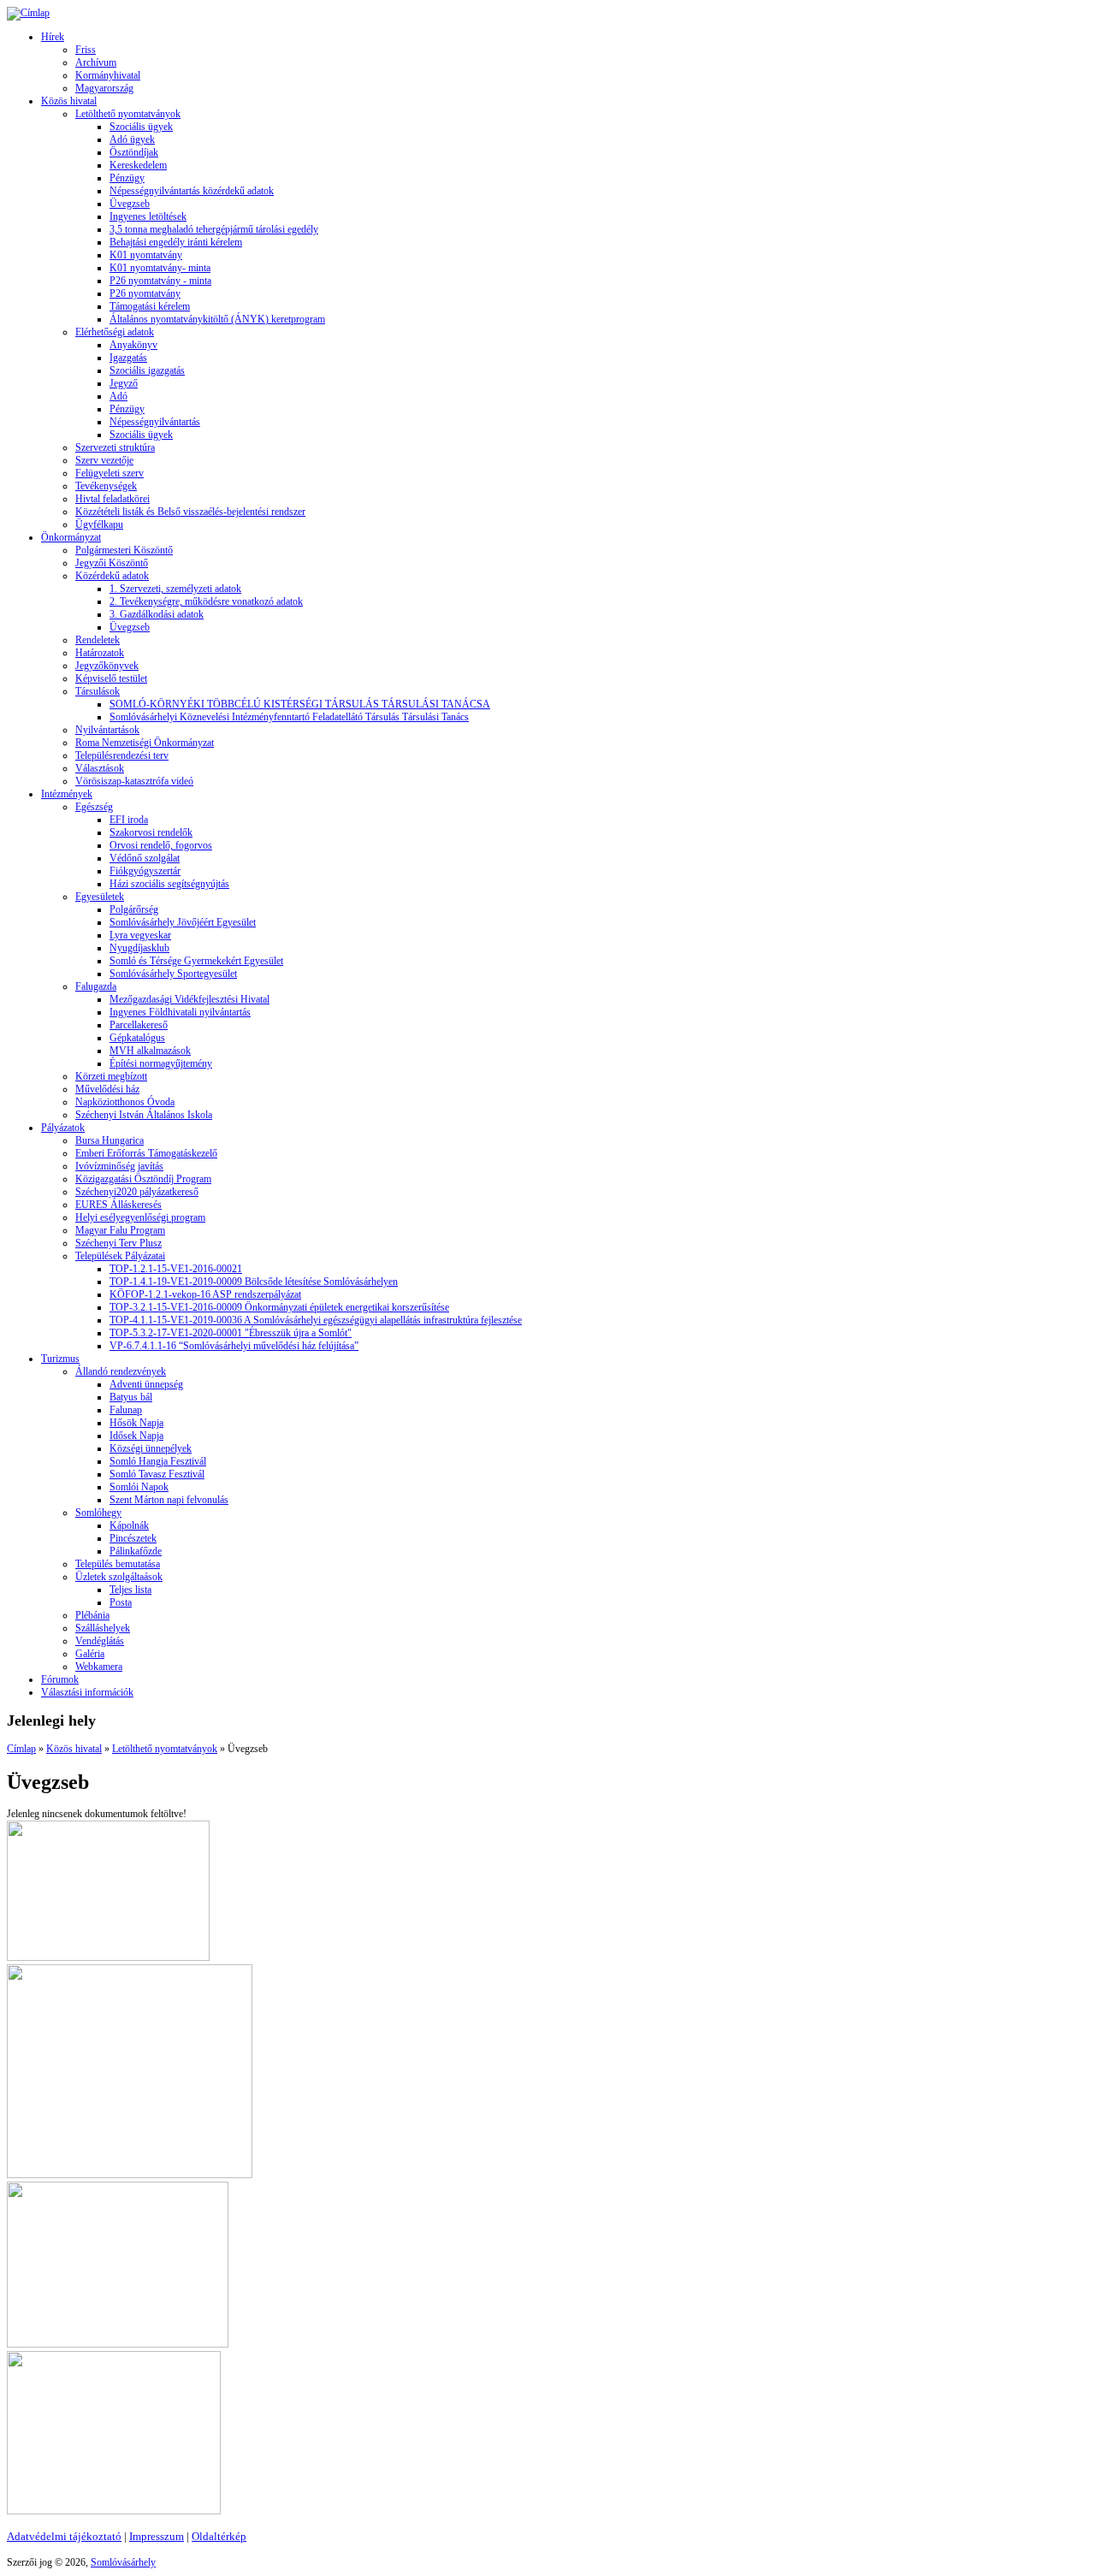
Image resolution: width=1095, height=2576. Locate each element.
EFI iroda (129, 820)
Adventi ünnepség (146, 1384)
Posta (121, 1602)
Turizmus (60, 1359)
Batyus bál (131, 1397)
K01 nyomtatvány (146, 255)
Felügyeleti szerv (109, 473)
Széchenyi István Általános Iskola (144, 1115)
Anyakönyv (133, 345)
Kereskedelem (138, 165)
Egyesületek (100, 897)
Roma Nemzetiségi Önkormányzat (145, 743)
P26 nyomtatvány (145, 293)
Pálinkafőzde (136, 1551)
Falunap (126, 1410)
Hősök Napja (136, 1423)
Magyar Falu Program (120, 1230)
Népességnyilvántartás (155, 422)
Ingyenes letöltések (148, 216)
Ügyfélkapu (99, 524)
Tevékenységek (106, 486)
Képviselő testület (111, 678)
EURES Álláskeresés (118, 1205)
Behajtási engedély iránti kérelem (176, 242)
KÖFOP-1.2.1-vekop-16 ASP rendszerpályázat (205, 1294)
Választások (100, 768)
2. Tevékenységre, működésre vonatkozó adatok (206, 601)
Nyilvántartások (107, 730)
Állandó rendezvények (121, 1371)
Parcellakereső (139, 1025)
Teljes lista (130, 1590)
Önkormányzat (71, 537)
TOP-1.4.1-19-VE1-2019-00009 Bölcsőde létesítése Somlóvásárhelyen (254, 1282)
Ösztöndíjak (134, 152)
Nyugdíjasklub (139, 948)
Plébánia (92, 1615)
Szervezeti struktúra (115, 447)
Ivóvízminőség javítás (119, 1166)
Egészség (94, 807)
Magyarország (104, 88)
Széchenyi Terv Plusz (118, 1243)
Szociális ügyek (141, 127)
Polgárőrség (134, 909)
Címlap (21, 1749)
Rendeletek (98, 640)
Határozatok (100, 653)
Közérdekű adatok (112, 576)
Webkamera (99, 1667)
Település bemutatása (118, 1564)
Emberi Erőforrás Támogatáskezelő (146, 1153)
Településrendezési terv (122, 755)
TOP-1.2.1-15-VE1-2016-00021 (176, 1269)
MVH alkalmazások (150, 1051)
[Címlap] (28, 13)
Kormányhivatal (108, 75)
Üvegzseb (130, 204)
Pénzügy (127, 178)
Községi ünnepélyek (151, 1448)
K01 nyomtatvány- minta (160, 268)
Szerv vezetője (104, 460)
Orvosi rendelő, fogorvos (161, 845)
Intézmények (67, 794)
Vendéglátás (100, 1641)
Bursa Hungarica (109, 1140)
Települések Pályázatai (120, 1256)
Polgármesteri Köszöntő (124, 550)
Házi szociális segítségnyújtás (169, 884)
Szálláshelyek (103, 1628)
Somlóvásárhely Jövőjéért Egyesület (183, 922)
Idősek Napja (136, 1436)
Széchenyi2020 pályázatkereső (137, 1192)
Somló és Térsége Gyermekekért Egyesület (196, 961)
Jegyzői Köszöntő (112, 563)
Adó (118, 396)
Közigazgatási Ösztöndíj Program (143, 1179)
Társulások (98, 691)
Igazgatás (128, 358)
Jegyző (124, 383)
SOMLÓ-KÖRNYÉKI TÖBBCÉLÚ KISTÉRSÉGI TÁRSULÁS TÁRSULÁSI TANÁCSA (300, 704)
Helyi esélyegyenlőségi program (140, 1217)
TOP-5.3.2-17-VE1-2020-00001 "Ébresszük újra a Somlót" (231, 1333)
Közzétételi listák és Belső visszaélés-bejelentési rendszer (190, 512)
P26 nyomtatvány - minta (160, 281)
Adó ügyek (132, 139)
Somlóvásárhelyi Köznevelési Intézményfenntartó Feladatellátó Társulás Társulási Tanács (289, 717)
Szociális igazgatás (147, 370)
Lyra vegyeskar (140, 935)
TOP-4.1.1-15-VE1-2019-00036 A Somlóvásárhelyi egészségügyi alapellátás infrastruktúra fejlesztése (316, 1320)
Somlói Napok (139, 1487)
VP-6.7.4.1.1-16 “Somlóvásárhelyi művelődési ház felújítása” (234, 1346)
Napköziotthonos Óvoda (125, 1102)
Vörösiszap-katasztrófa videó (134, 781)
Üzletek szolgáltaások (119, 1577)
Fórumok (60, 1679)
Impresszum (157, 2536)
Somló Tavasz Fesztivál (157, 1474)
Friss (86, 50)
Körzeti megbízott (111, 1076)
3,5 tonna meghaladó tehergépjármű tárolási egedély (214, 229)
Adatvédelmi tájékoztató (64, 2536)
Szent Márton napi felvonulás (169, 1500)
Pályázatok (63, 1128)
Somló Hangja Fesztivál (158, 1461)
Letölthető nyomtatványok (128, 114)
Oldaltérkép (219, 2536)
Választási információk (87, 1692)
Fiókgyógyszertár (145, 871)
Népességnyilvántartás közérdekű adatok (192, 191)
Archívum (96, 62)
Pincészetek (133, 1538)
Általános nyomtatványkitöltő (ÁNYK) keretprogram (217, 319)
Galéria (90, 1654)
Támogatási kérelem (150, 306)
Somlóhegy (98, 1513)
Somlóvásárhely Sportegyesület (173, 974)
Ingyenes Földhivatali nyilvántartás (180, 1012)
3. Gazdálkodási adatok (157, 614)
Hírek (53, 37)
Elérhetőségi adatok (115, 332)
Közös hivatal (69, 101)
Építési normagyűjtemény (161, 1063)
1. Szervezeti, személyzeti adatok (175, 589)
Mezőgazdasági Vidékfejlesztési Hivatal (189, 999)
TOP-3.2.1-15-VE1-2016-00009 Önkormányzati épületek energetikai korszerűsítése (279, 1307)
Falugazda (96, 986)
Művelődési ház (107, 1089)
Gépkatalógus (137, 1038)
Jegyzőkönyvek (107, 666)
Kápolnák (129, 1525)
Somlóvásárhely (123, 2562)
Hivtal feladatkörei (112, 499)
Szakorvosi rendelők (151, 832)
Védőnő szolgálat (145, 858)
